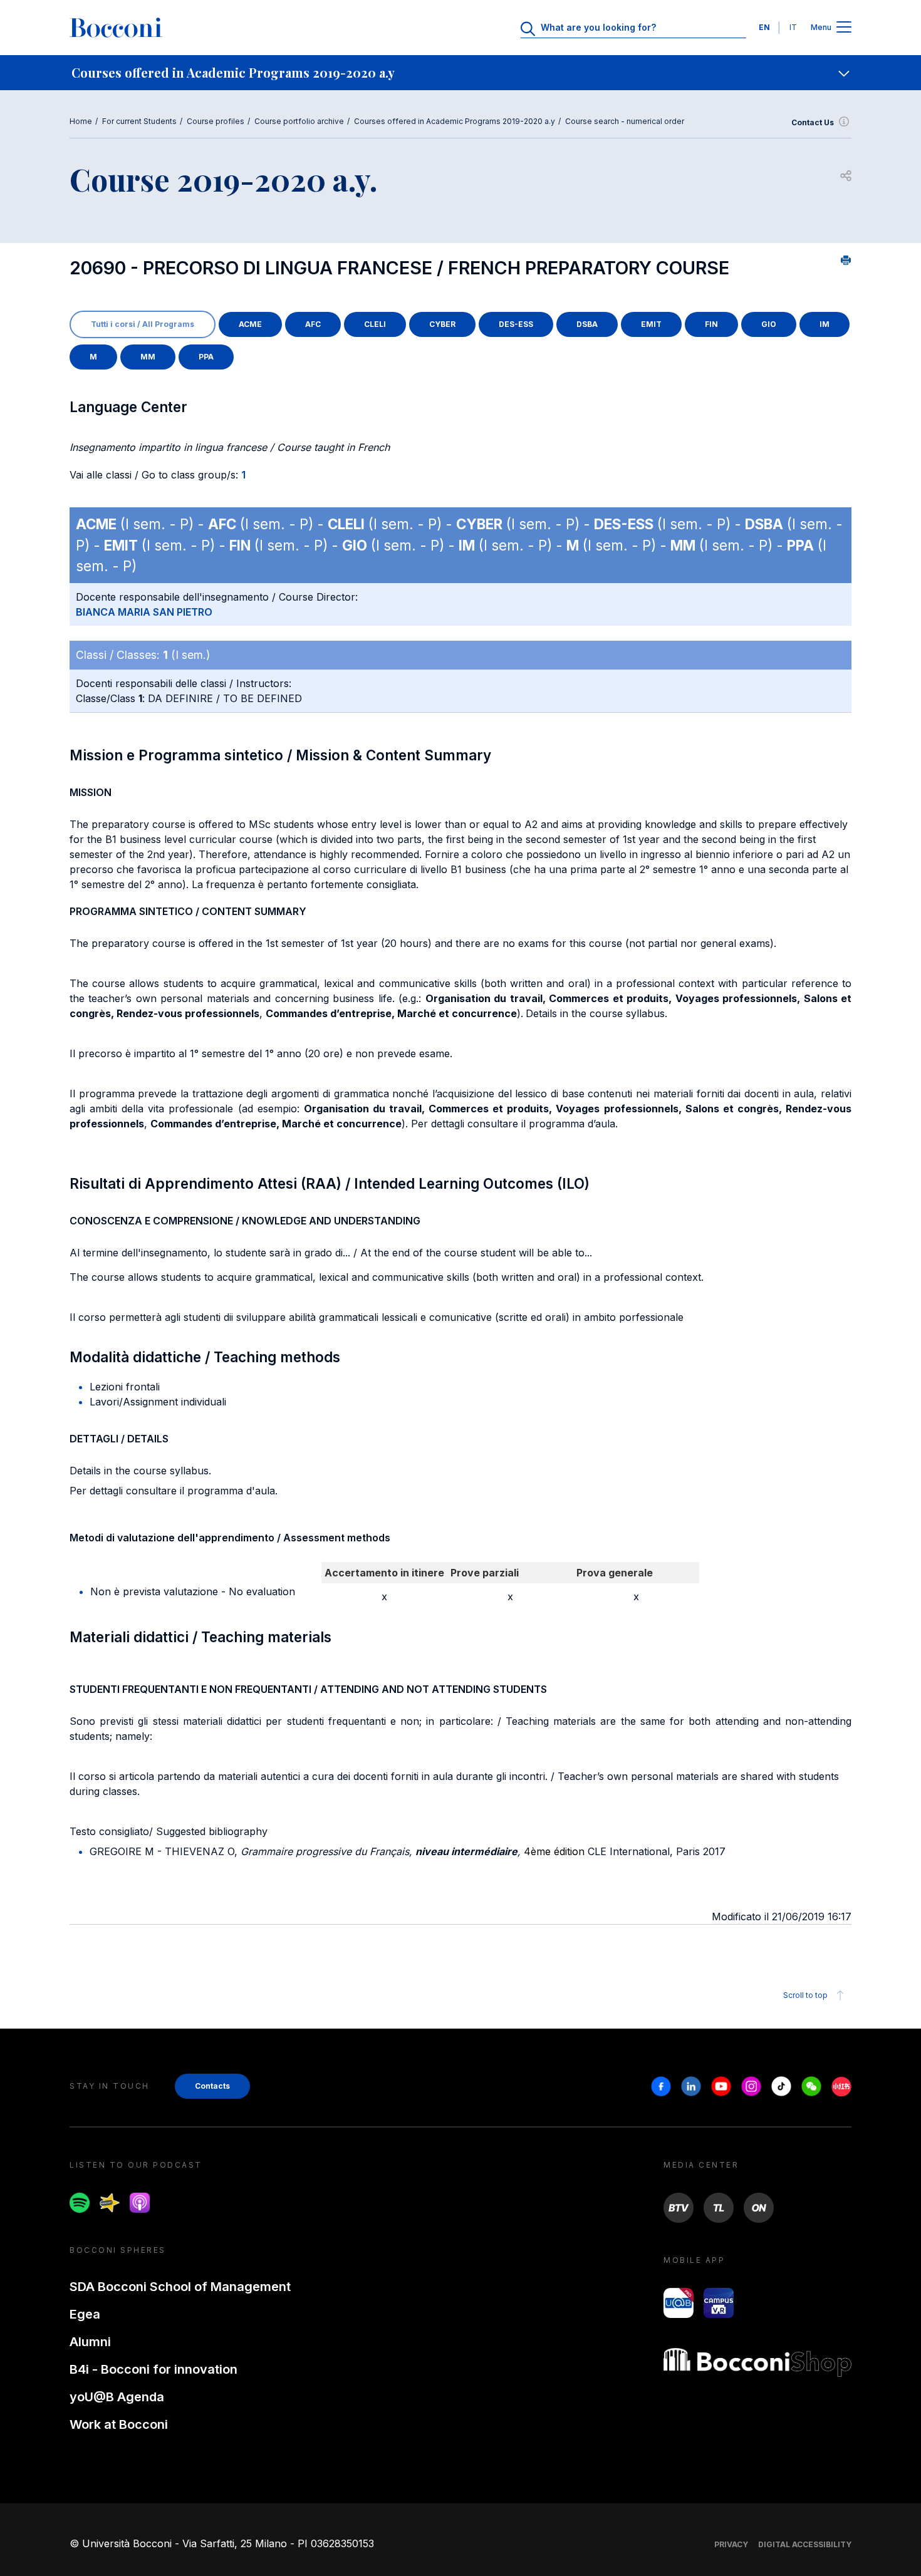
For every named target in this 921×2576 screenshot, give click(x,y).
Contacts (212, 2086)
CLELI (375, 324)
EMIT (651, 324)
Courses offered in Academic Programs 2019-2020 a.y (455, 121)
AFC (313, 324)
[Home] (116, 28)
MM (148, 357)
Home (81, 121)
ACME (250, 324)
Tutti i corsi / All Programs (143, 324)
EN (764, 27)
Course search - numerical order (625, 121)
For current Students (139, 121)
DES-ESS (516, 324)
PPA (206, 357)
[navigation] (460, 73)
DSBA (587, 324)
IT (793, 27)
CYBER (442, 324)
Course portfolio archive (299, 121)
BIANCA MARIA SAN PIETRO (144, 612)
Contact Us (813, 122)
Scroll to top (805, 1995)
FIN (711, 324)
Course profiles (216, 121)
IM (825, 324)
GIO (769, 324)
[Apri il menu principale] (844, 28)
